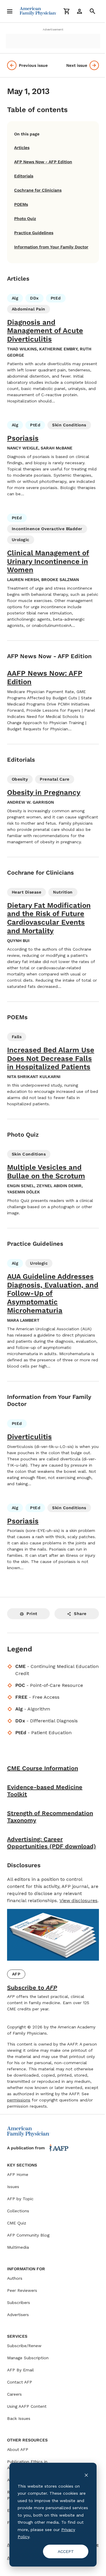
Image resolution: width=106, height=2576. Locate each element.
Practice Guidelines (34, 233)
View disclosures (78, 1901)
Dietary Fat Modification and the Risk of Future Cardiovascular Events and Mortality (49, 918)
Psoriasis (23, 438)
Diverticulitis (29, 1437)
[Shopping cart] (67, 11)
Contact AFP (20, 2382)
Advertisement (53, 29)
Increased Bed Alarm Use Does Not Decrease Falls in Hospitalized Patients (51, 1059)
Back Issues (19, 2418)
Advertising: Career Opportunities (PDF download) (52, 1843)
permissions (19, 2100)
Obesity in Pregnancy (44, 792)
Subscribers (19, 2302)
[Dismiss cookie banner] (86, 2475)
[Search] (92, 11)
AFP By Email (20, 2370)
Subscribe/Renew (24, 2346)
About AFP (18, 2449)
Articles (22, 148)
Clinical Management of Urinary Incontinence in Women (48, 562)
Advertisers (18, 2315)
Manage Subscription (28, 2358)
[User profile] (79, 11)
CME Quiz (17, 2223)
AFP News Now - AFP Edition (43, 162)
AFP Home (18, 2174)
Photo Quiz (25, 219)
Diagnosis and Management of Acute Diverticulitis (45, 331)
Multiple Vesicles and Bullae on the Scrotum (46, 1172)
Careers (14, 2394)
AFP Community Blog (28, 2235)
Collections (18, 2211)
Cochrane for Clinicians (38, 190)
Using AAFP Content (27, 2406)
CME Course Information (43, 1768)
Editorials (24, 176)
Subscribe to (32, 1988)
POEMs (21, 204)
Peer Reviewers (22, 2290)
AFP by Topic (20, 2199)
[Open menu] (10, 11)
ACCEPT (66, 2551)
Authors (15, 2278)
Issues (13, 2187)
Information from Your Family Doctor (51, 247)
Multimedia (18, 2247)
